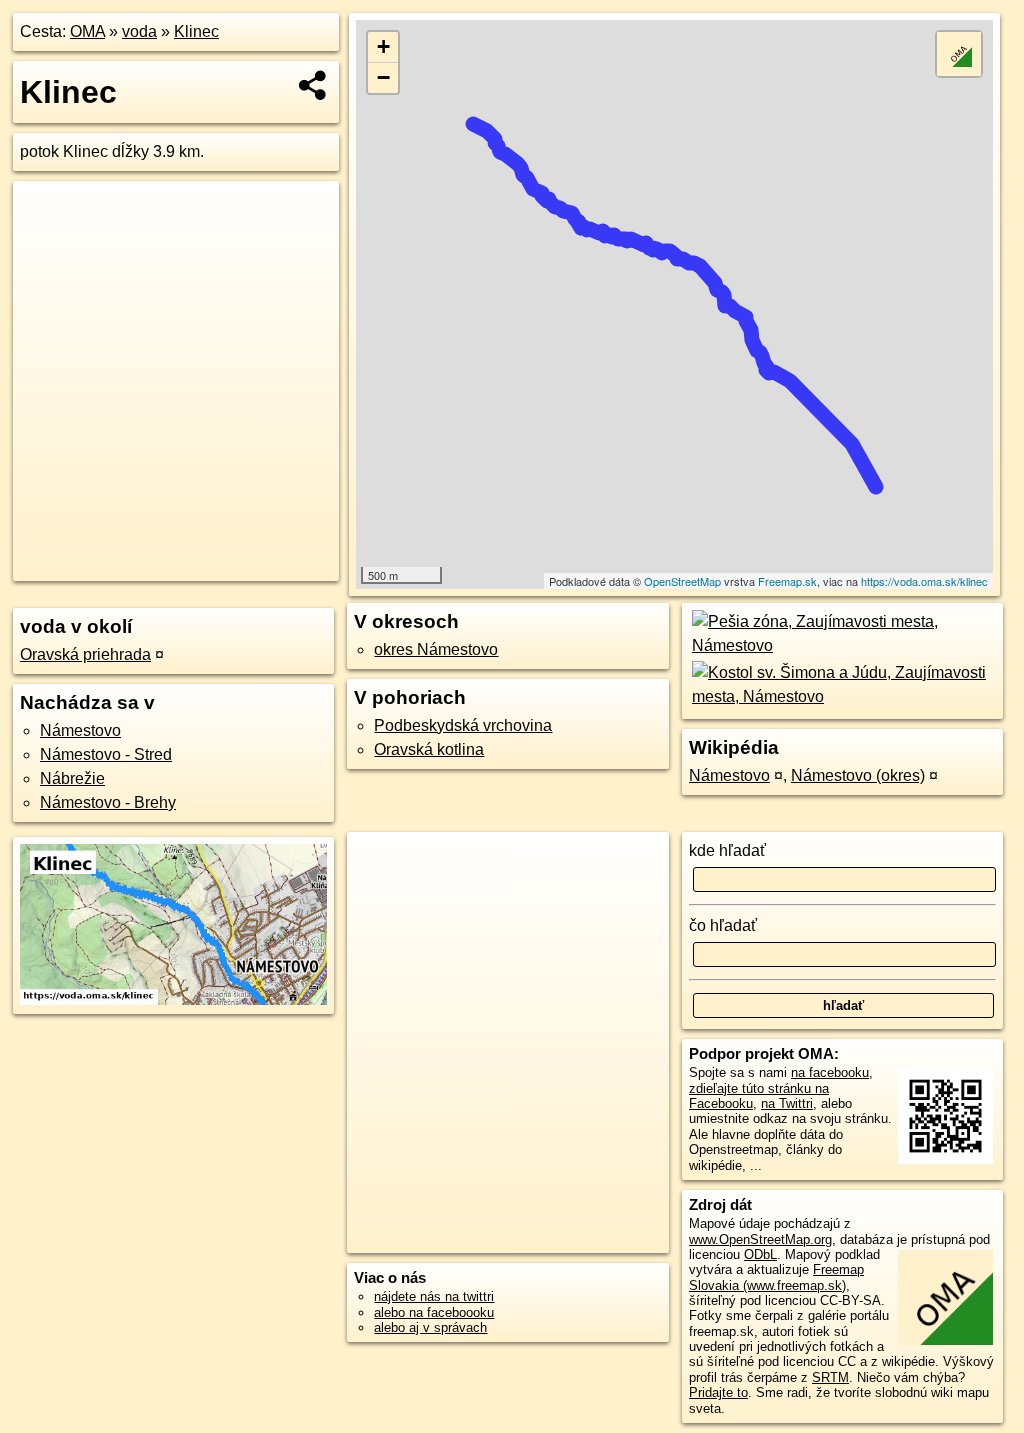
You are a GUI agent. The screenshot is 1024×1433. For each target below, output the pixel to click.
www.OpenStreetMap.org (760, 1239)
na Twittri (787, 1103)
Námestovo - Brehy (108, 802)
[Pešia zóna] (842, 645)
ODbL (760, 1254)
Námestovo (80, 730)
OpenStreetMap (682, 581)
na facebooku (830, 1072)
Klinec (196, 31)
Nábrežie (72, 778)
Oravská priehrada (85, 654)
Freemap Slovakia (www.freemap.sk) (776, 1277)
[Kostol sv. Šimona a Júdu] (842, 696)
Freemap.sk (787, 581)
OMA (87, 31)
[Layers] (959, 54)
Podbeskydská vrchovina (463, 725)
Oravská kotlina (429, 749)
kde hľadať (727, 850)
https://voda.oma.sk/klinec (924, 581)
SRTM (830, 1377)
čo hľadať (723, 925)
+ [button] (383, 46)
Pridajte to (718, 1392)
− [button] (383, 77)
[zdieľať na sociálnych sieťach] (313, 85)
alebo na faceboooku (434, 1312)
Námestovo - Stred (106, 754)
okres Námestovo (436, 649)
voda (139, 31)
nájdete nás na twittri (434, 1296)
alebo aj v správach (430, 1327)
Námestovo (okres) (858, 775)
